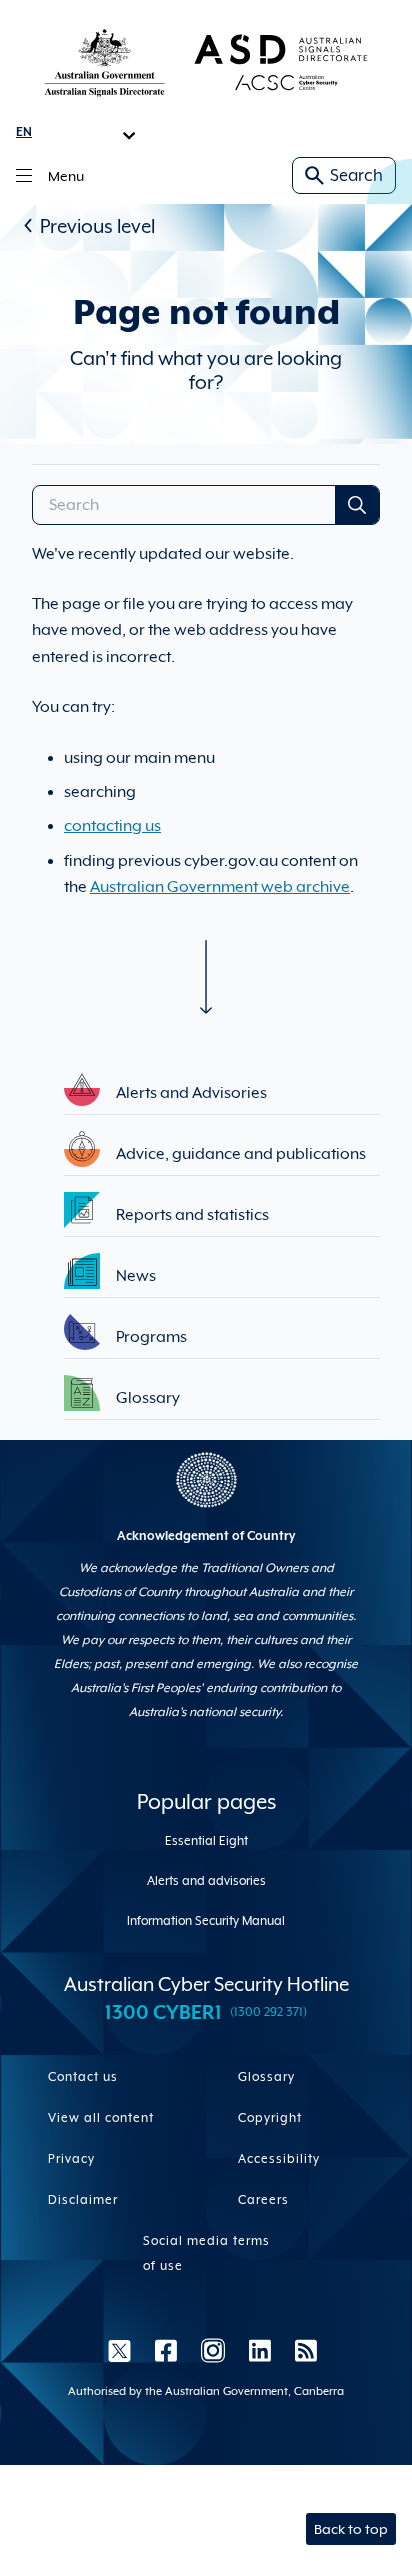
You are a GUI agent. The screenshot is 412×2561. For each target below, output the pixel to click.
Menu (66, 176)
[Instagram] (213, 2350)
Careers (263, 2200)
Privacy (71, 2159)
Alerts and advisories (206, 1881)
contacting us (112, 826)
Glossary (266, 2077)
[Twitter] (119, 2350)
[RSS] (300, 2350)
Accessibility (279, 2159)
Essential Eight (206, 1841)
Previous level (97, 226)
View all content (101, 2118)
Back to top (351, 2529)
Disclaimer (83, 2200)
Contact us (83, 2077)
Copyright (270, 2118)
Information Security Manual (206, 1921)
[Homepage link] (206, 62)
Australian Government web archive (220, 887)
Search (356, 175)
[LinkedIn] (260, 2350)
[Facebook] (166, 2350)
